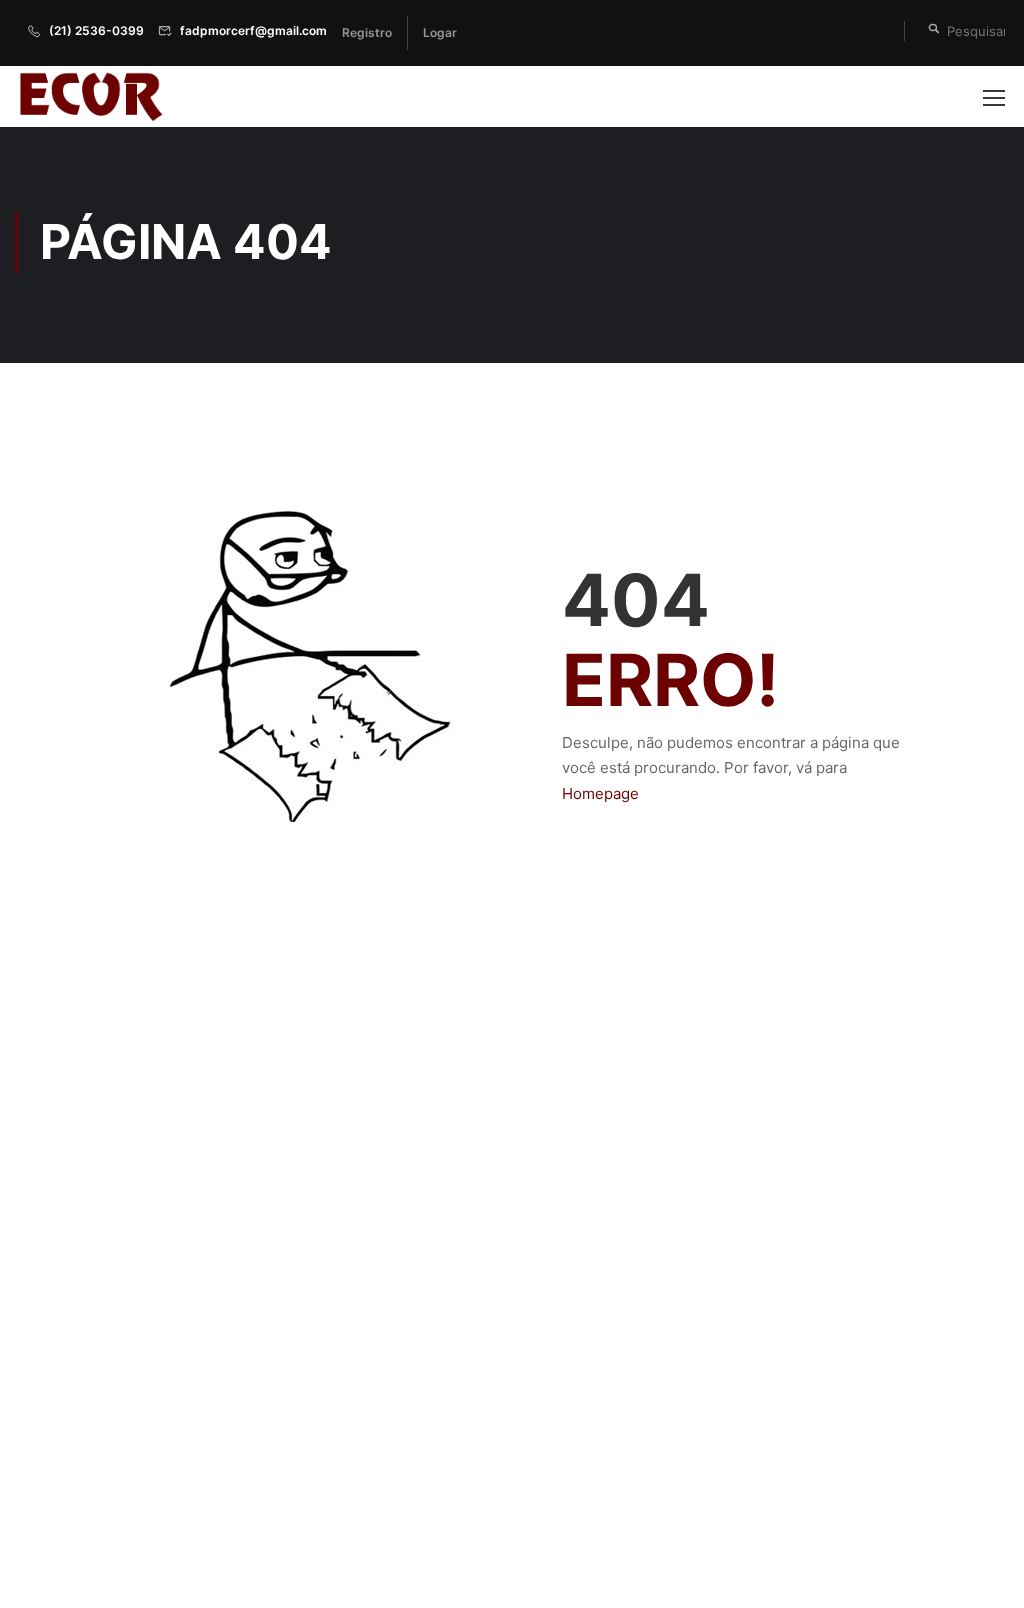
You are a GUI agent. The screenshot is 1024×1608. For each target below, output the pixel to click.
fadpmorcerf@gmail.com (253, 30)
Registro (367, 32)
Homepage (600, 793)
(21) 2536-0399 (96, 30)
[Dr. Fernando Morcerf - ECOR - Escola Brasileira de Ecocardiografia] (90, 96)
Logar (440, 32)
